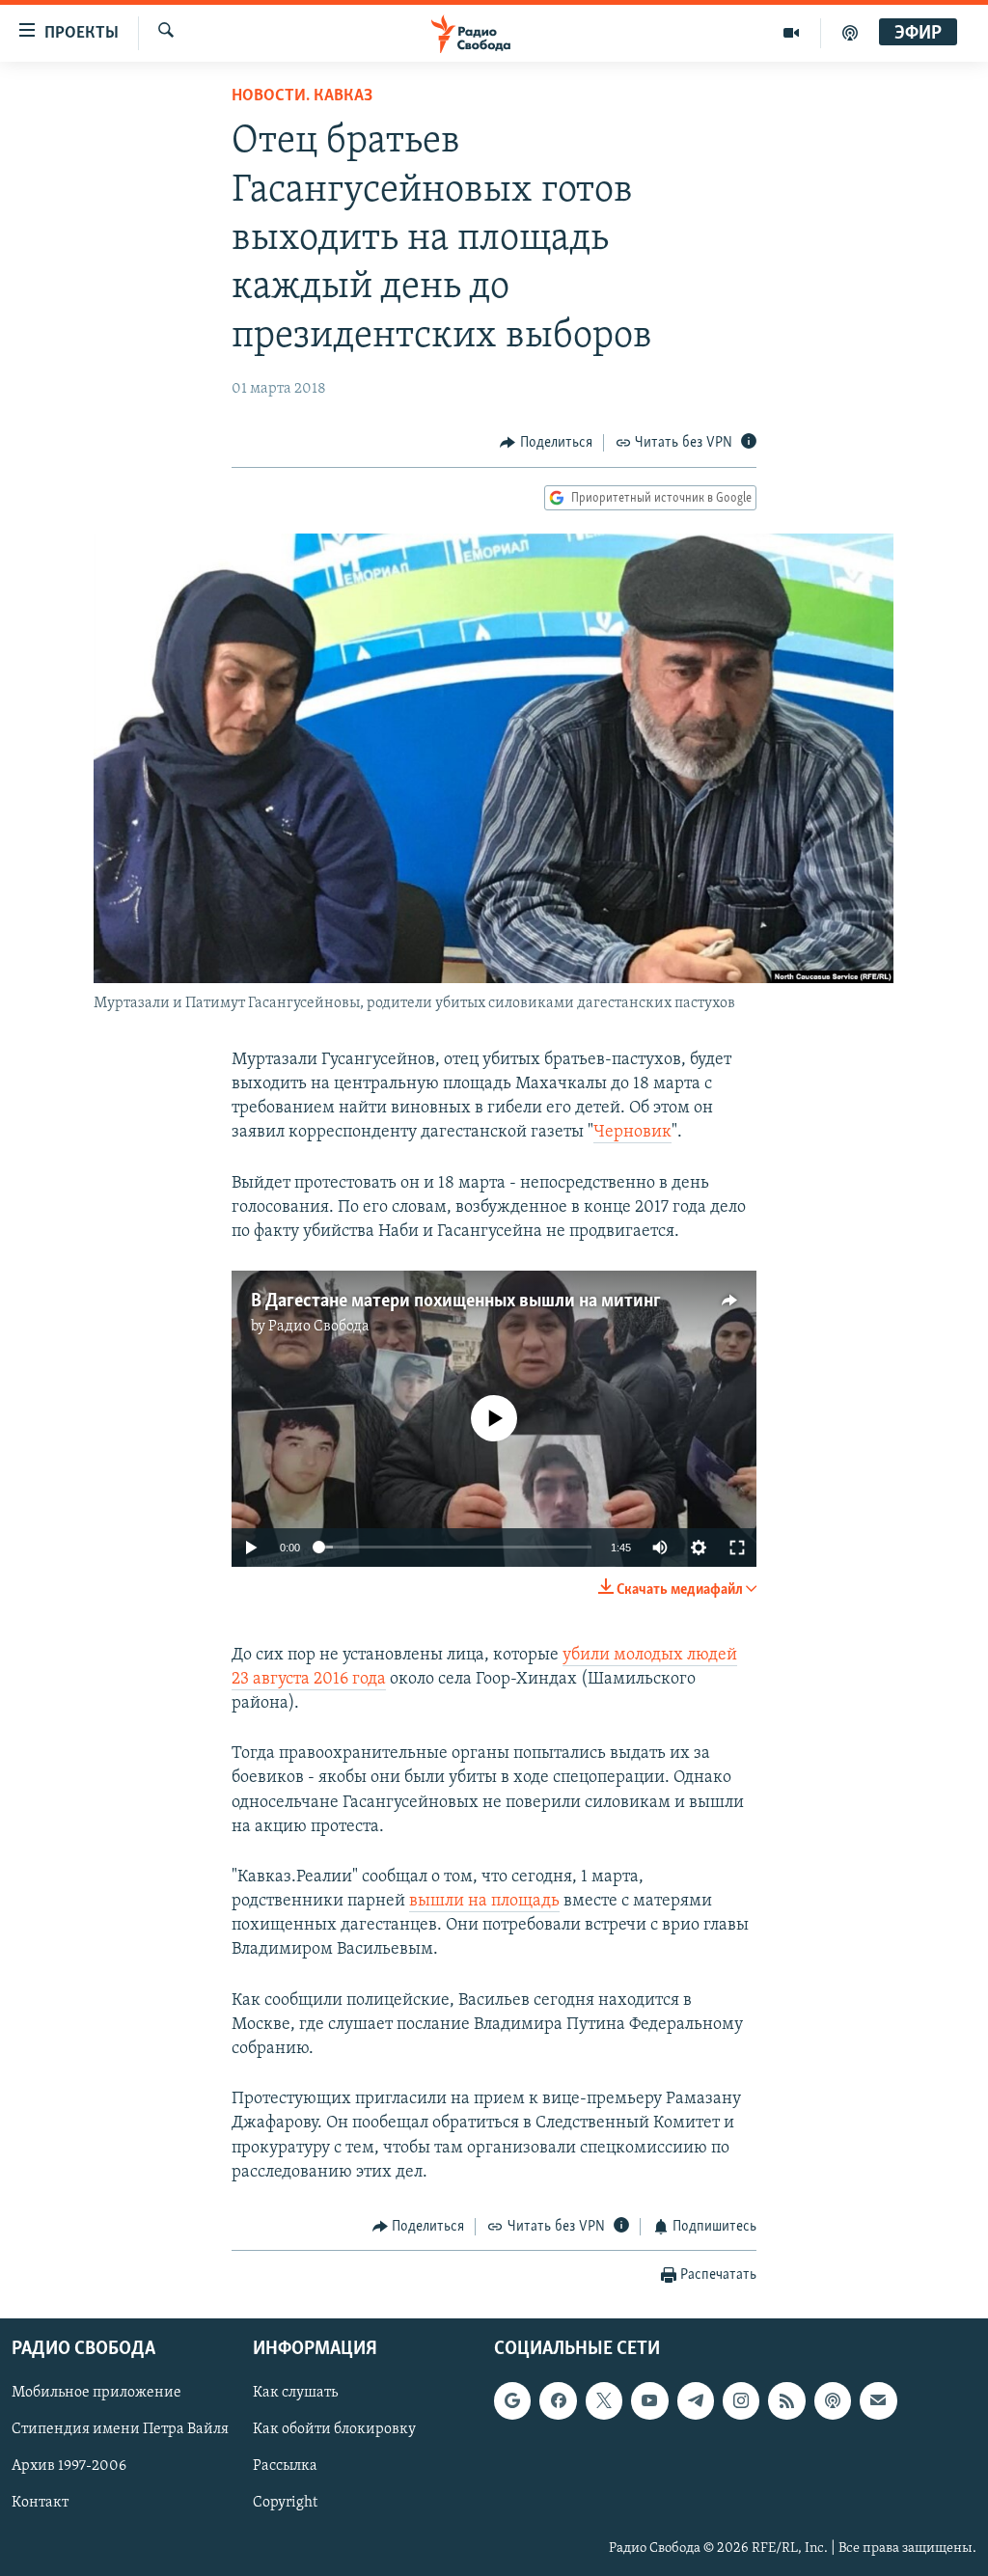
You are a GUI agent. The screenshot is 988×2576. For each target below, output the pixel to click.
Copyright (285, 2504)
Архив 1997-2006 (69, 2467)
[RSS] (786, 2401)
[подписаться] (878, 2401)
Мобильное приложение (96, 2394)
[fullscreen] (737, 1548)
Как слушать (295, 2394)
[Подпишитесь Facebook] (558, 2401)
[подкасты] (850, 33)
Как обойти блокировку (334, 2430)
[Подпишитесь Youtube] (649, 2401)
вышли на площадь (484, 1902)
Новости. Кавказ (302, 96)
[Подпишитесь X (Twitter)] (604, 2401)
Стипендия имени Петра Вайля (120, 2430)
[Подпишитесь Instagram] (741, 2401)
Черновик (632, 1133)
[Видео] (792, 33)
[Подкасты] (833, 2401)
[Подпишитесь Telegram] (696, 2401)
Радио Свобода (319, 1327)
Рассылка (285, 2467)
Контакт (40, 2504)
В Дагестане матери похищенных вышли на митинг (456, 1302)
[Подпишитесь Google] (512, 2401)
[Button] (546, 443)
